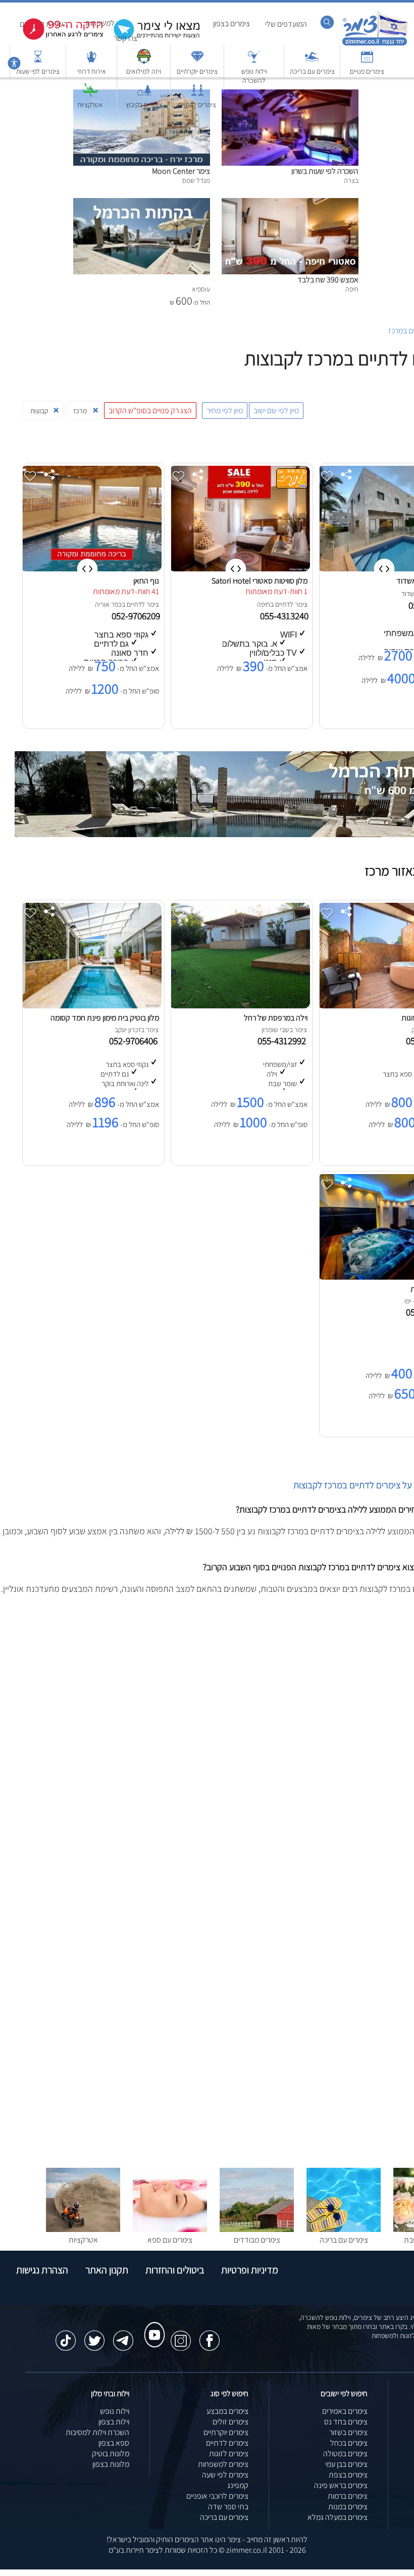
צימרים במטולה (345, 2453)
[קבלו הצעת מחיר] (151, 38)
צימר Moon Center (181, 171)
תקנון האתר (107, 2270)
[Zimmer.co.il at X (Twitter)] (94, 2336)
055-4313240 (285, 616)
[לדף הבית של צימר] (375, 44)
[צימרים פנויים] (367, 61)
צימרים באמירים (345, 2411)
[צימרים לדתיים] (197, 95)
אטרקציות (90, 105)
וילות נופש (115, 2411)
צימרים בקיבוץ (144, 105)
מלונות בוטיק (111, 2453)
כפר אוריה (108, 604)
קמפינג (238, 2485)
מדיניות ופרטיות (250, 2270)
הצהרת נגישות (42, 2270)
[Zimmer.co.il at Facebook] (210, 2336)
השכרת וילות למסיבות (97, 2432)
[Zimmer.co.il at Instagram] (181, 2336)
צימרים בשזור (348, 2432)
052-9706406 (135, 1041)
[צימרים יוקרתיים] (197, 61)
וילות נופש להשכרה (254, 76)
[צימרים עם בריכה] (312, 61)
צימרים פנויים (367, 71)
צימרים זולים (230, 2422)
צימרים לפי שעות (38, 71)
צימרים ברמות (348, 2496)
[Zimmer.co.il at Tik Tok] (66, 2336)
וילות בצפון (114, 2422)
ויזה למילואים (144, 71)
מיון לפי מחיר (225, 410)
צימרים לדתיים (197, 105)
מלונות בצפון (111, 2464)
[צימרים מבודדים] (257, 2229)
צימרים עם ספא (170, 2240)
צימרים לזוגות (229, 2453)
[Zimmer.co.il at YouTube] (152, 2325)
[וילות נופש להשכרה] (254, 61)
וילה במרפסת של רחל (276, 1018)
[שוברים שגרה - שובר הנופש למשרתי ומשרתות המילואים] (144, 61)
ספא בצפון (114, 2443)
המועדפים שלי (286, 24)
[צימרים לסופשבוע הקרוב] (56, 38)
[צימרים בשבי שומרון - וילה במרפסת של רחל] (239, 1006)
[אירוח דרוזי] (91, 61)
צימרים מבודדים (257, 2240)
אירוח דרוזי (92, 71)
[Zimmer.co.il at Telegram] (123, 2336)
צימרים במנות (348, 2507)
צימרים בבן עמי (346, 2464)
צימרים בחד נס (346, 2422)
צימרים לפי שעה (225, 2475)
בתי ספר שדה (228, 2507)
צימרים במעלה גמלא (338, 2517)
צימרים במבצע (227, 2411)
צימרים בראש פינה (341, 2485)
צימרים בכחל (349, 2443)
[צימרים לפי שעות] (38, 61)
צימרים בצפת (348, 2475)
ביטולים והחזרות (175, 2270)
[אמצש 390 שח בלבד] (290, 203)
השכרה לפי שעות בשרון (325, 171)
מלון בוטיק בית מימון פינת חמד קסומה (105, 1018)
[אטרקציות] (90, 95)
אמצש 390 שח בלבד (328, 280)
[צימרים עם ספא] (170, 2229)
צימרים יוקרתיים (197, 71)
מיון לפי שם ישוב (276, 410)
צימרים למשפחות (223, 2464)
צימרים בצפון (231, 23)
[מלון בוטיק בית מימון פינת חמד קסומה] (91, 1006)
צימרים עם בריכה (312, 71)
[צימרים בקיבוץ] (144, 95)
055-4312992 (284, 1041)
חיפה (264, 604)
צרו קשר (125, 38)
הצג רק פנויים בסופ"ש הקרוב (150, 410)
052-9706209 (137, 616)
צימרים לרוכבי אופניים (217, 2496)
